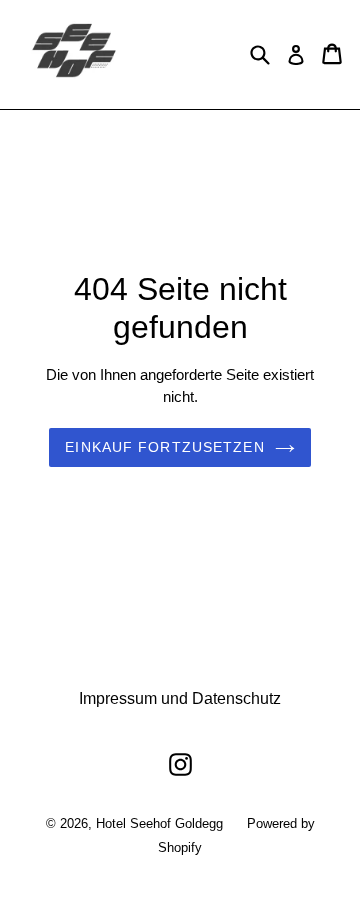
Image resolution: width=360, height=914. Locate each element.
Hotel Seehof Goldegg (159, 823)
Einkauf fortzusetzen (164, 447)
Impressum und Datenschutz (180, 698)
